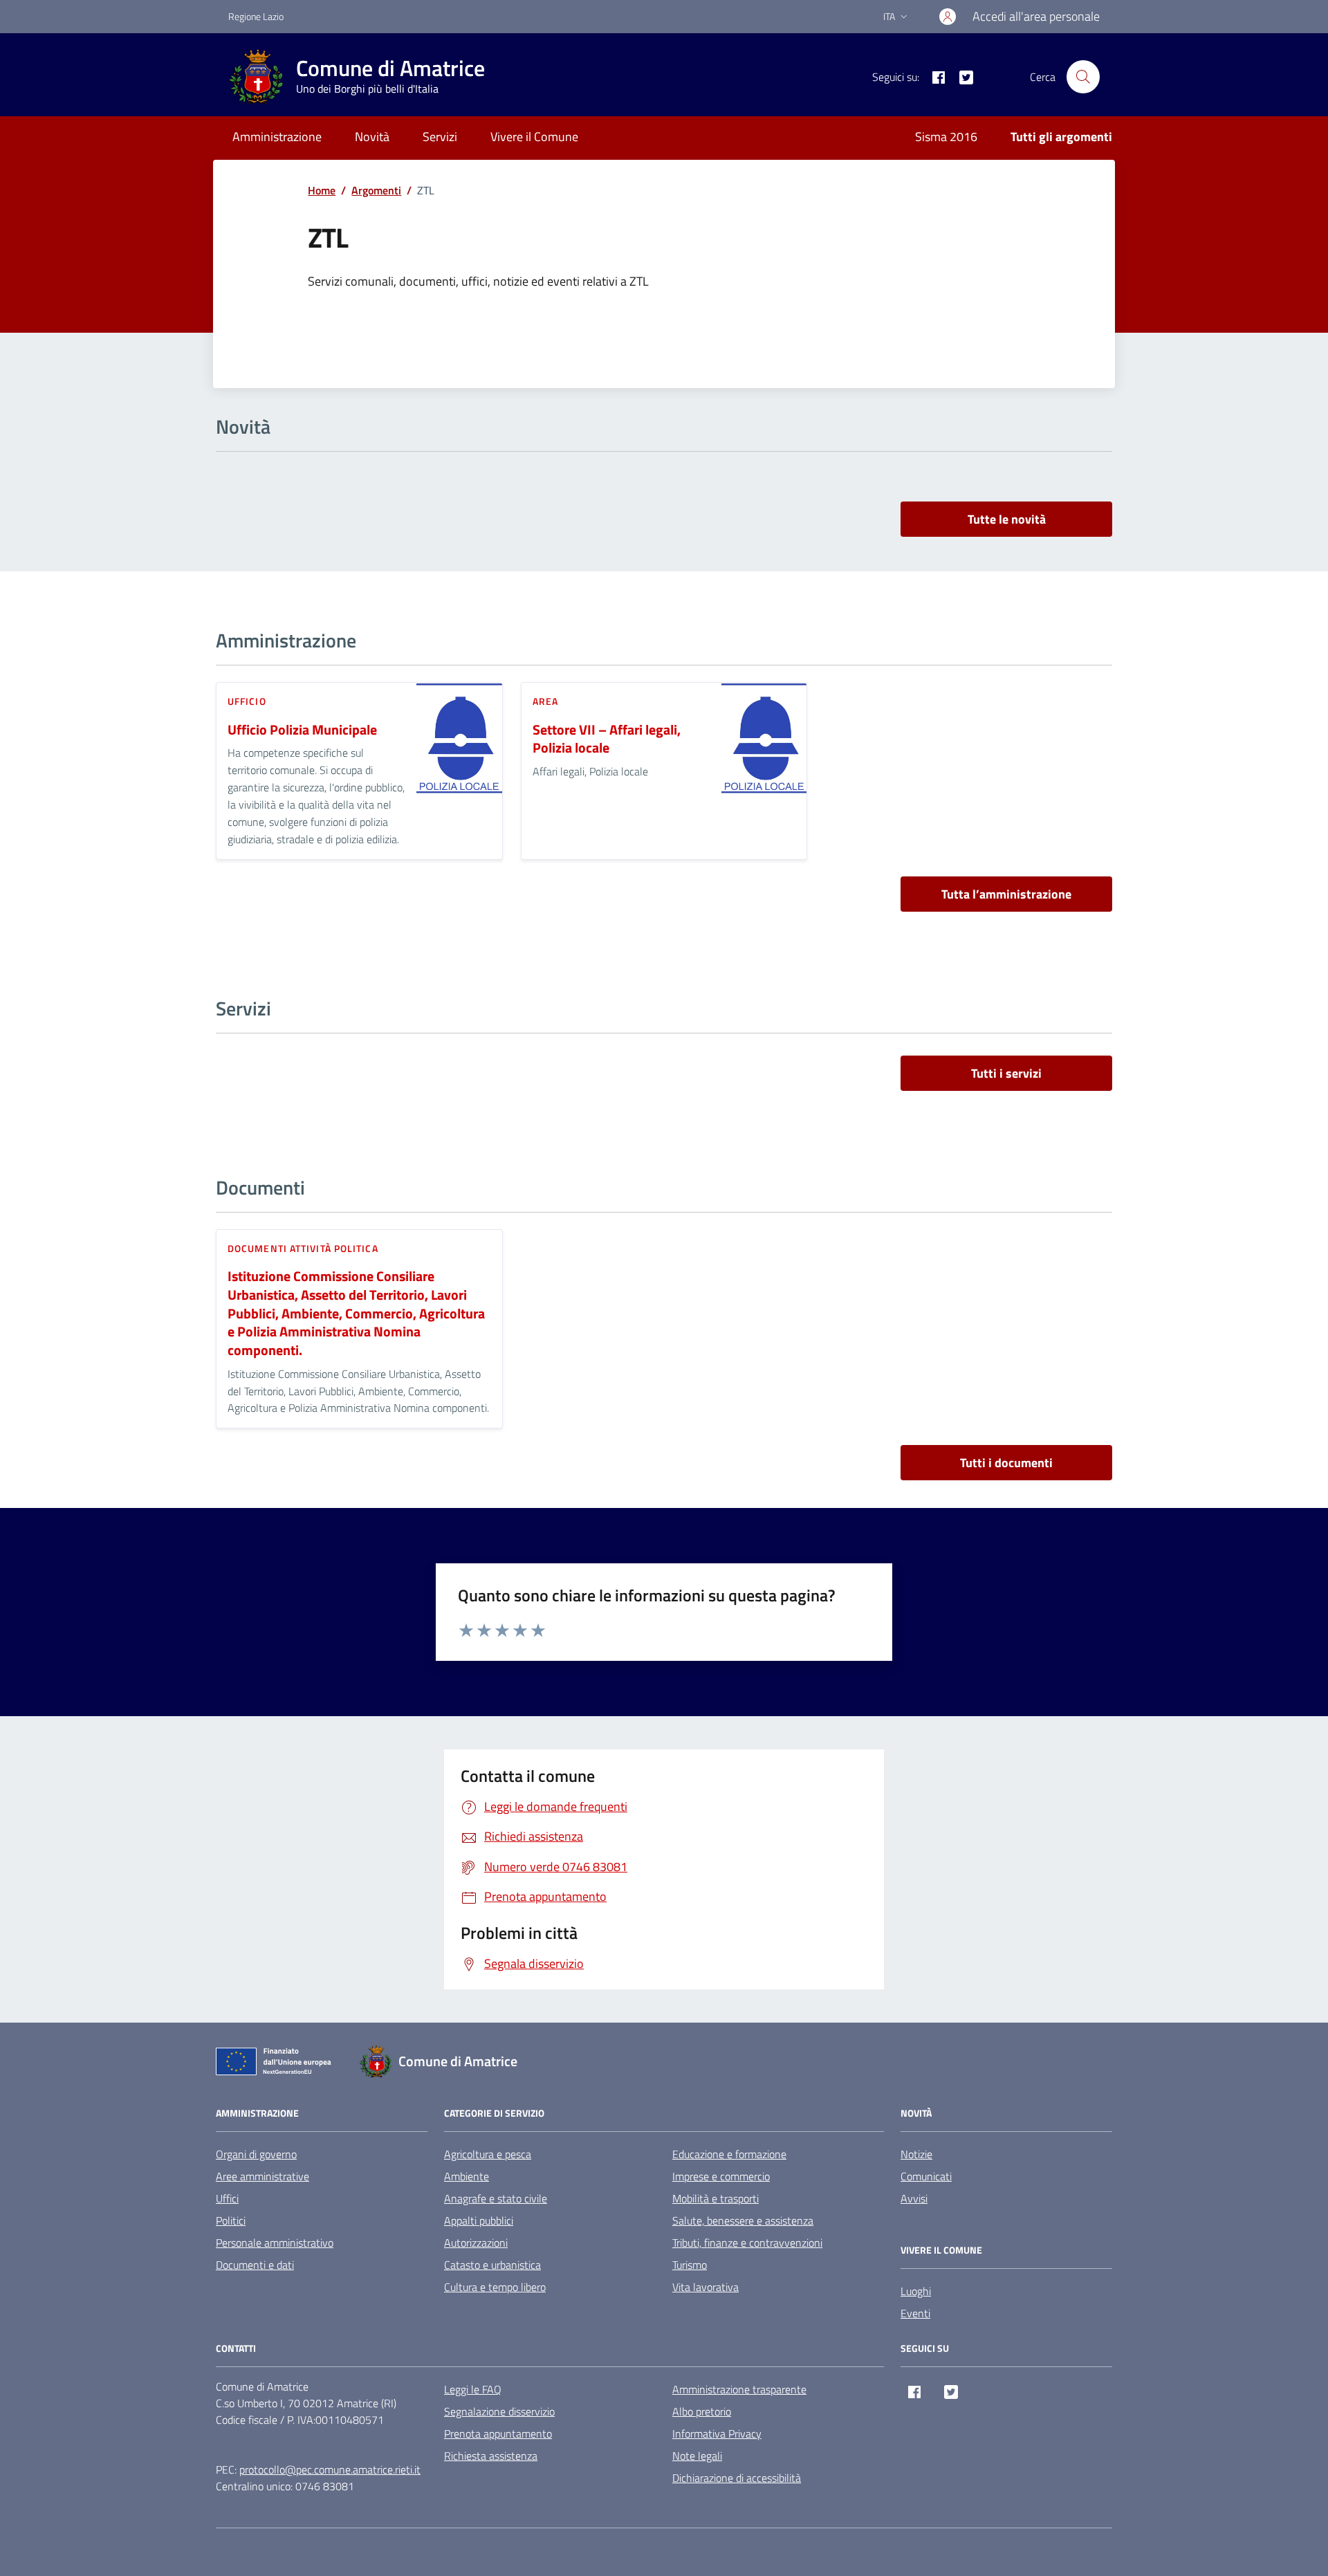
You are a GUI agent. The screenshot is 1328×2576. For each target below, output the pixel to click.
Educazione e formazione (729, 2154)
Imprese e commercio (721, 2176)
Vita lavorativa (705, 2287)
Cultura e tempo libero (495, 2287)
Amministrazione (277, 137)
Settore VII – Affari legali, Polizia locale (607, 739)
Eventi (915, 2313)
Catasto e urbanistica (492, 2265)
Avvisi (914, 2198)
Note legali (697, 2456)
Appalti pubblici (479, 2220)
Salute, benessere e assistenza (743, 2220)
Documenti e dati (255, 2265)
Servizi (440, 137)
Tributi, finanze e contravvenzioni (747, 2243)
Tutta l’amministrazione (1006, 894)
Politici (231, 2220)
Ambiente (467, 2176)
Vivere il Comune (534, 137)
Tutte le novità (1007, 519)
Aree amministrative (262, 2176)
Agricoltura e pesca (488, 2154)
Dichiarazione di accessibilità (737, 2478)
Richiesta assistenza (491, 2456)
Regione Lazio (256, 16)
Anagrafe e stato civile (496, 2198)
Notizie (916, 2154)
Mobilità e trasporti (716, 2198)
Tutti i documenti (1006, 1463)
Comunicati (926, 2176)
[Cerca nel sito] (1083, 77)
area (545, 701)
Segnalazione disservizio (499, 2411)
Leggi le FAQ (473, 2389)
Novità (372, 137)
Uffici (227, 2198)
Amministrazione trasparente (739, 2389)
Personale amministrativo (275, 2243)
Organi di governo (256, 2154)
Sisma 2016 (946, 137)
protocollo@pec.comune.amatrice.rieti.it (330, 2469)
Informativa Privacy (717, 2434)
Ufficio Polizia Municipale (302, 730)
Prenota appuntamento (498, 2434)
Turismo (690, 2265)
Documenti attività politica (303, 1248)
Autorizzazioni (476, 2243)
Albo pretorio (702, 2411)
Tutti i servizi (1006, 1073)
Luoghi (916, 2291)
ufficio (247, 701)
